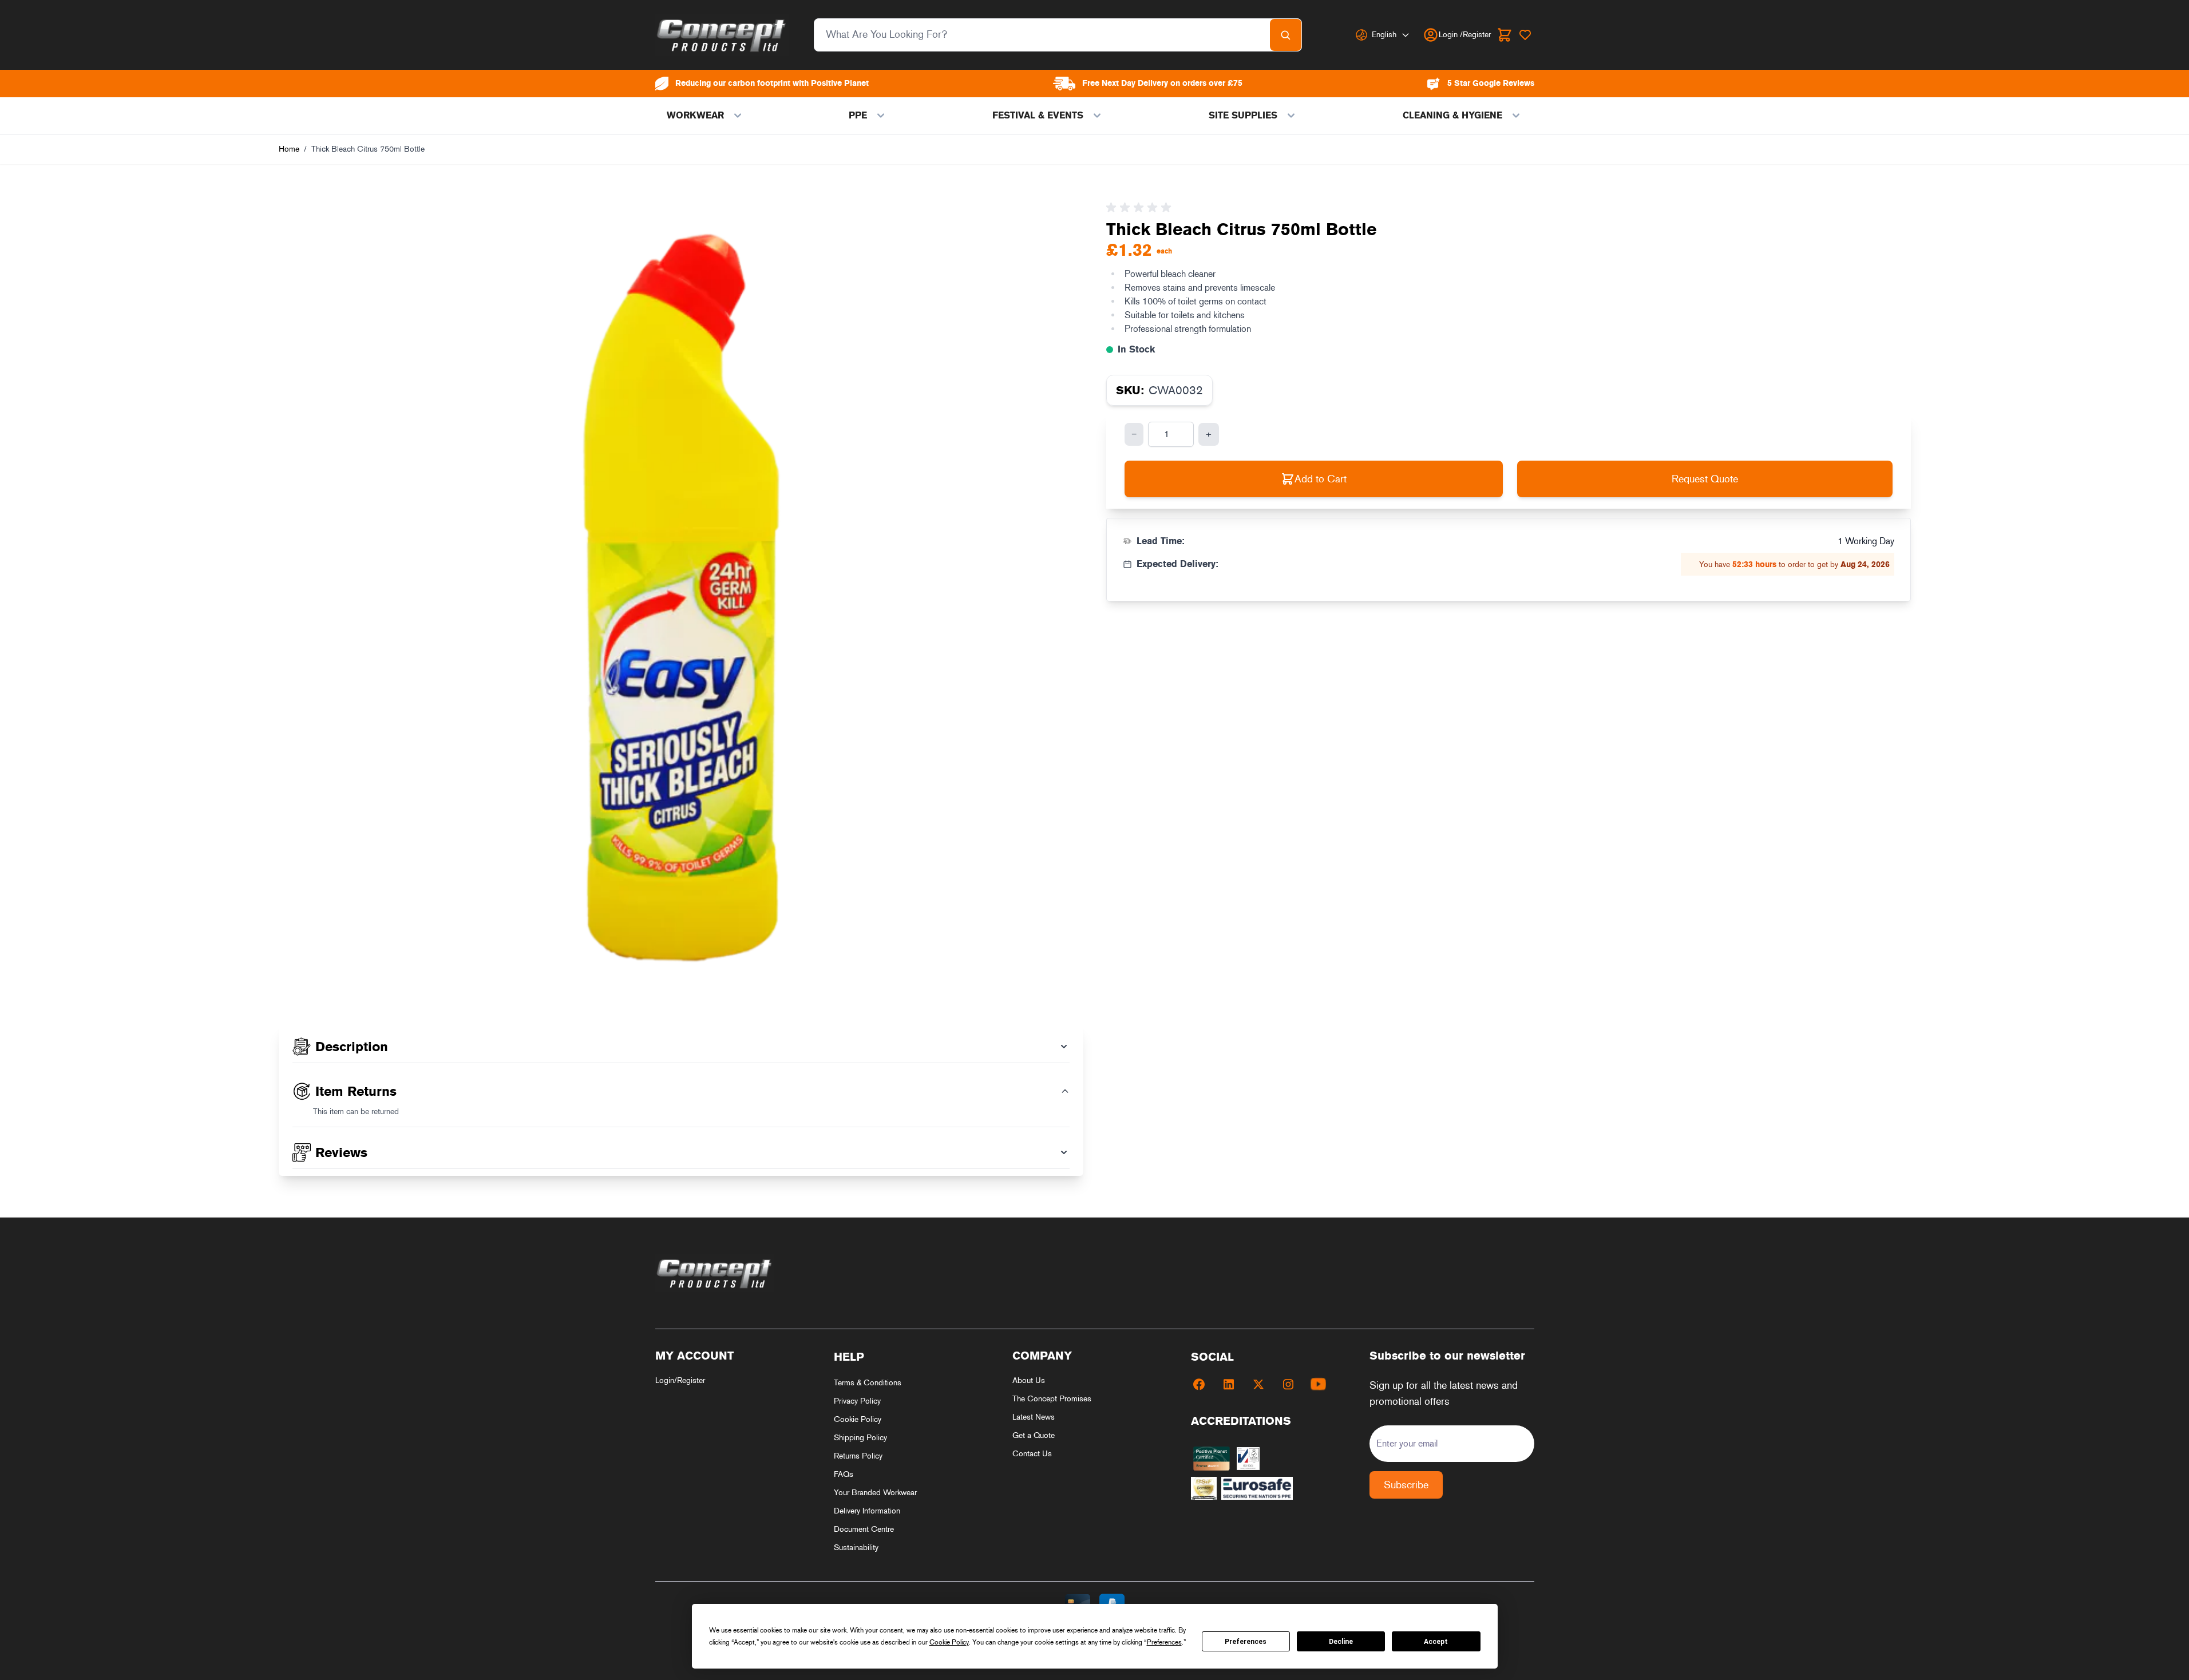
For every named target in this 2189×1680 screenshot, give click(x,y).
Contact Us (1032, 1454)
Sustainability (856, 1548)
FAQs (844, 1474)
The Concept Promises (1052, 1399)
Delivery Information (867, 1511)
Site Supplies (1243, 115)
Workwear (695, 115)
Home (289, 149)
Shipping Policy (860, 1438)
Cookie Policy (858, 1419)
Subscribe (1406, 1485)
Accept (1436, 1642)
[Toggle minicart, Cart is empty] (1505, 35)
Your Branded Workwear (875, 1493)
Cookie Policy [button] (949, 1642)
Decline (1341, 1642)
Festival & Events (1038, 115)
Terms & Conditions (868, 1383)
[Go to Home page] (722, 35)
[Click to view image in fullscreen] (681, 599)
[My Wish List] (1525, 35)
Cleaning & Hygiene (1452, 115)
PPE (858, 115)
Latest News (1034, 1417)
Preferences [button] (1164, 1642)
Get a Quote (1034, 1435)
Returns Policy (858, 1456)
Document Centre (864, 1529)
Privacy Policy (857, 1401)
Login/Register (680, 1380)
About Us (1029, 1380)
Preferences (1246, 1642)
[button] (1141, 208)
